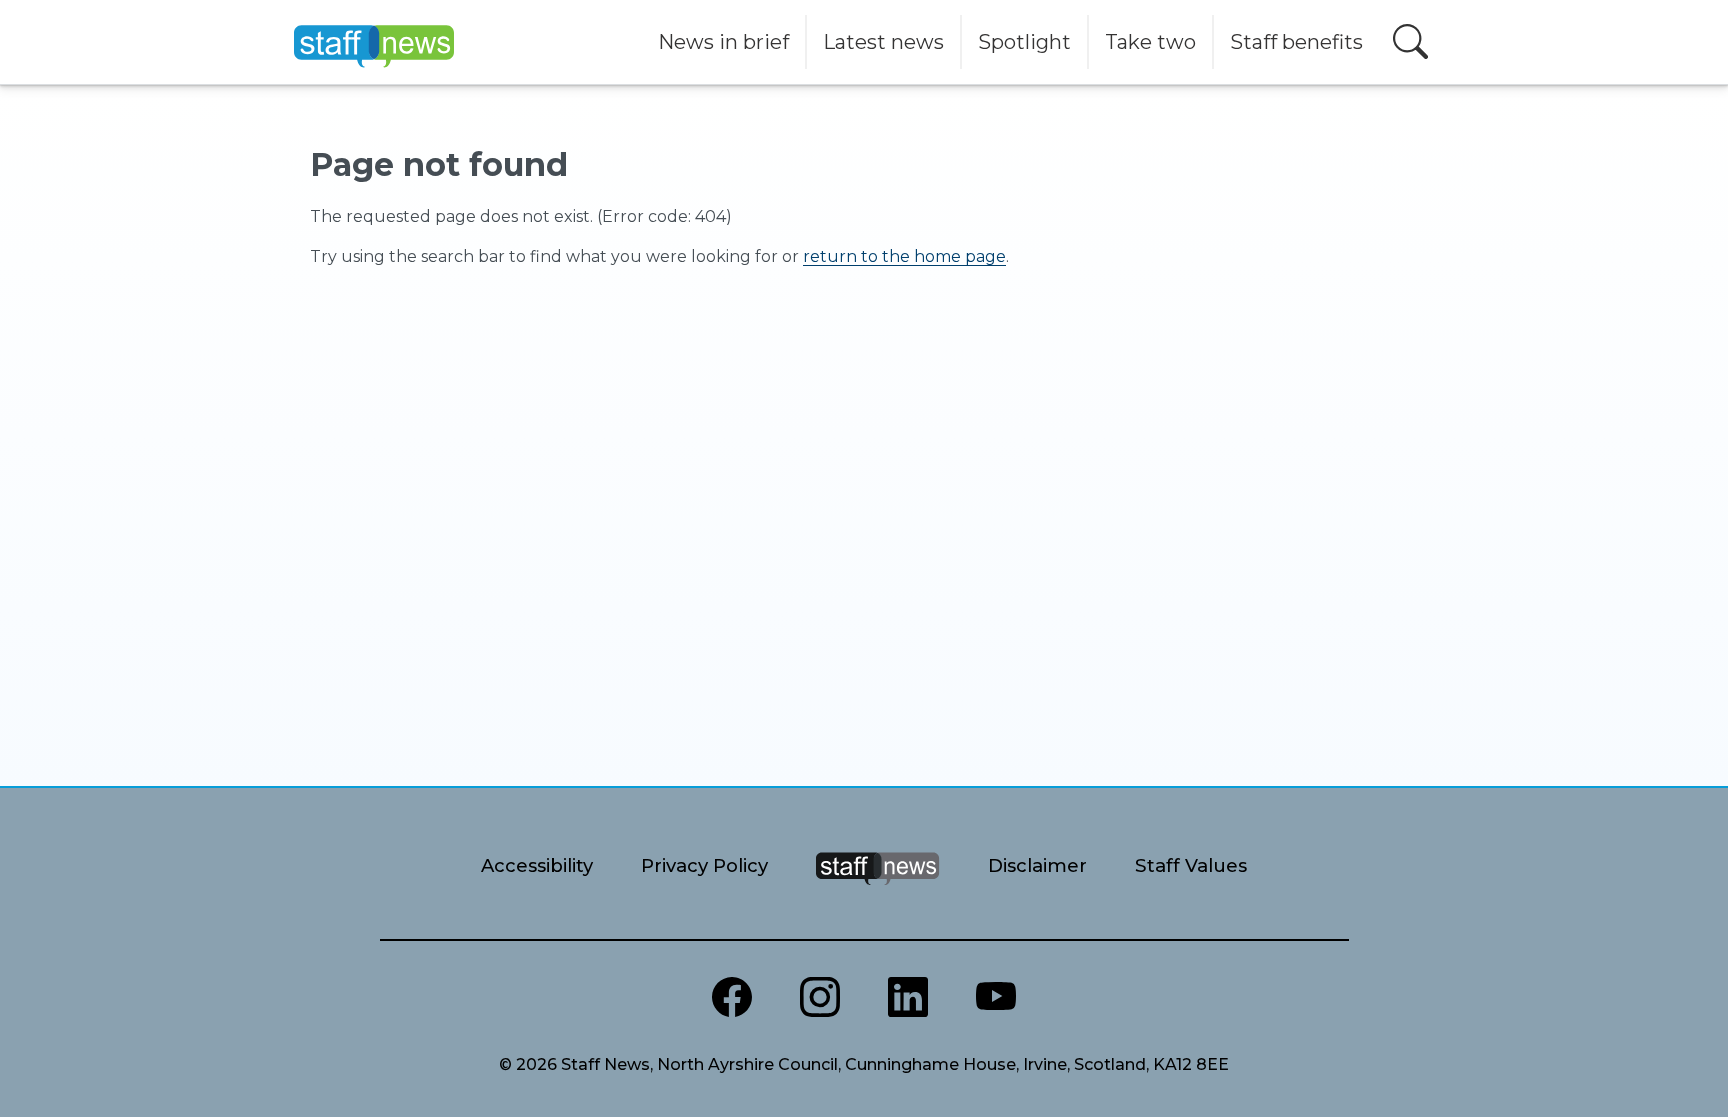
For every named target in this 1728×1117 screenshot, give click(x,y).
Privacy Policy (704, 865)
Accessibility (537, 865)
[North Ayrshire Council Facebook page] (732, 997)
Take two (1150, 42)
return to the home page (904, 256)
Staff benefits (1296, 42)
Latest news (883, 42)
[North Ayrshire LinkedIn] (908, 997)
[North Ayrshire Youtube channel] (996, 997)
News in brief (723, 42)
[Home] (374, 42)
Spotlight (1024, 42)
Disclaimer (1037, 865)
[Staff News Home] (877, 893)
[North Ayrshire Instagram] (820, 997)
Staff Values (1191, 865)
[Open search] (1410, 41)
